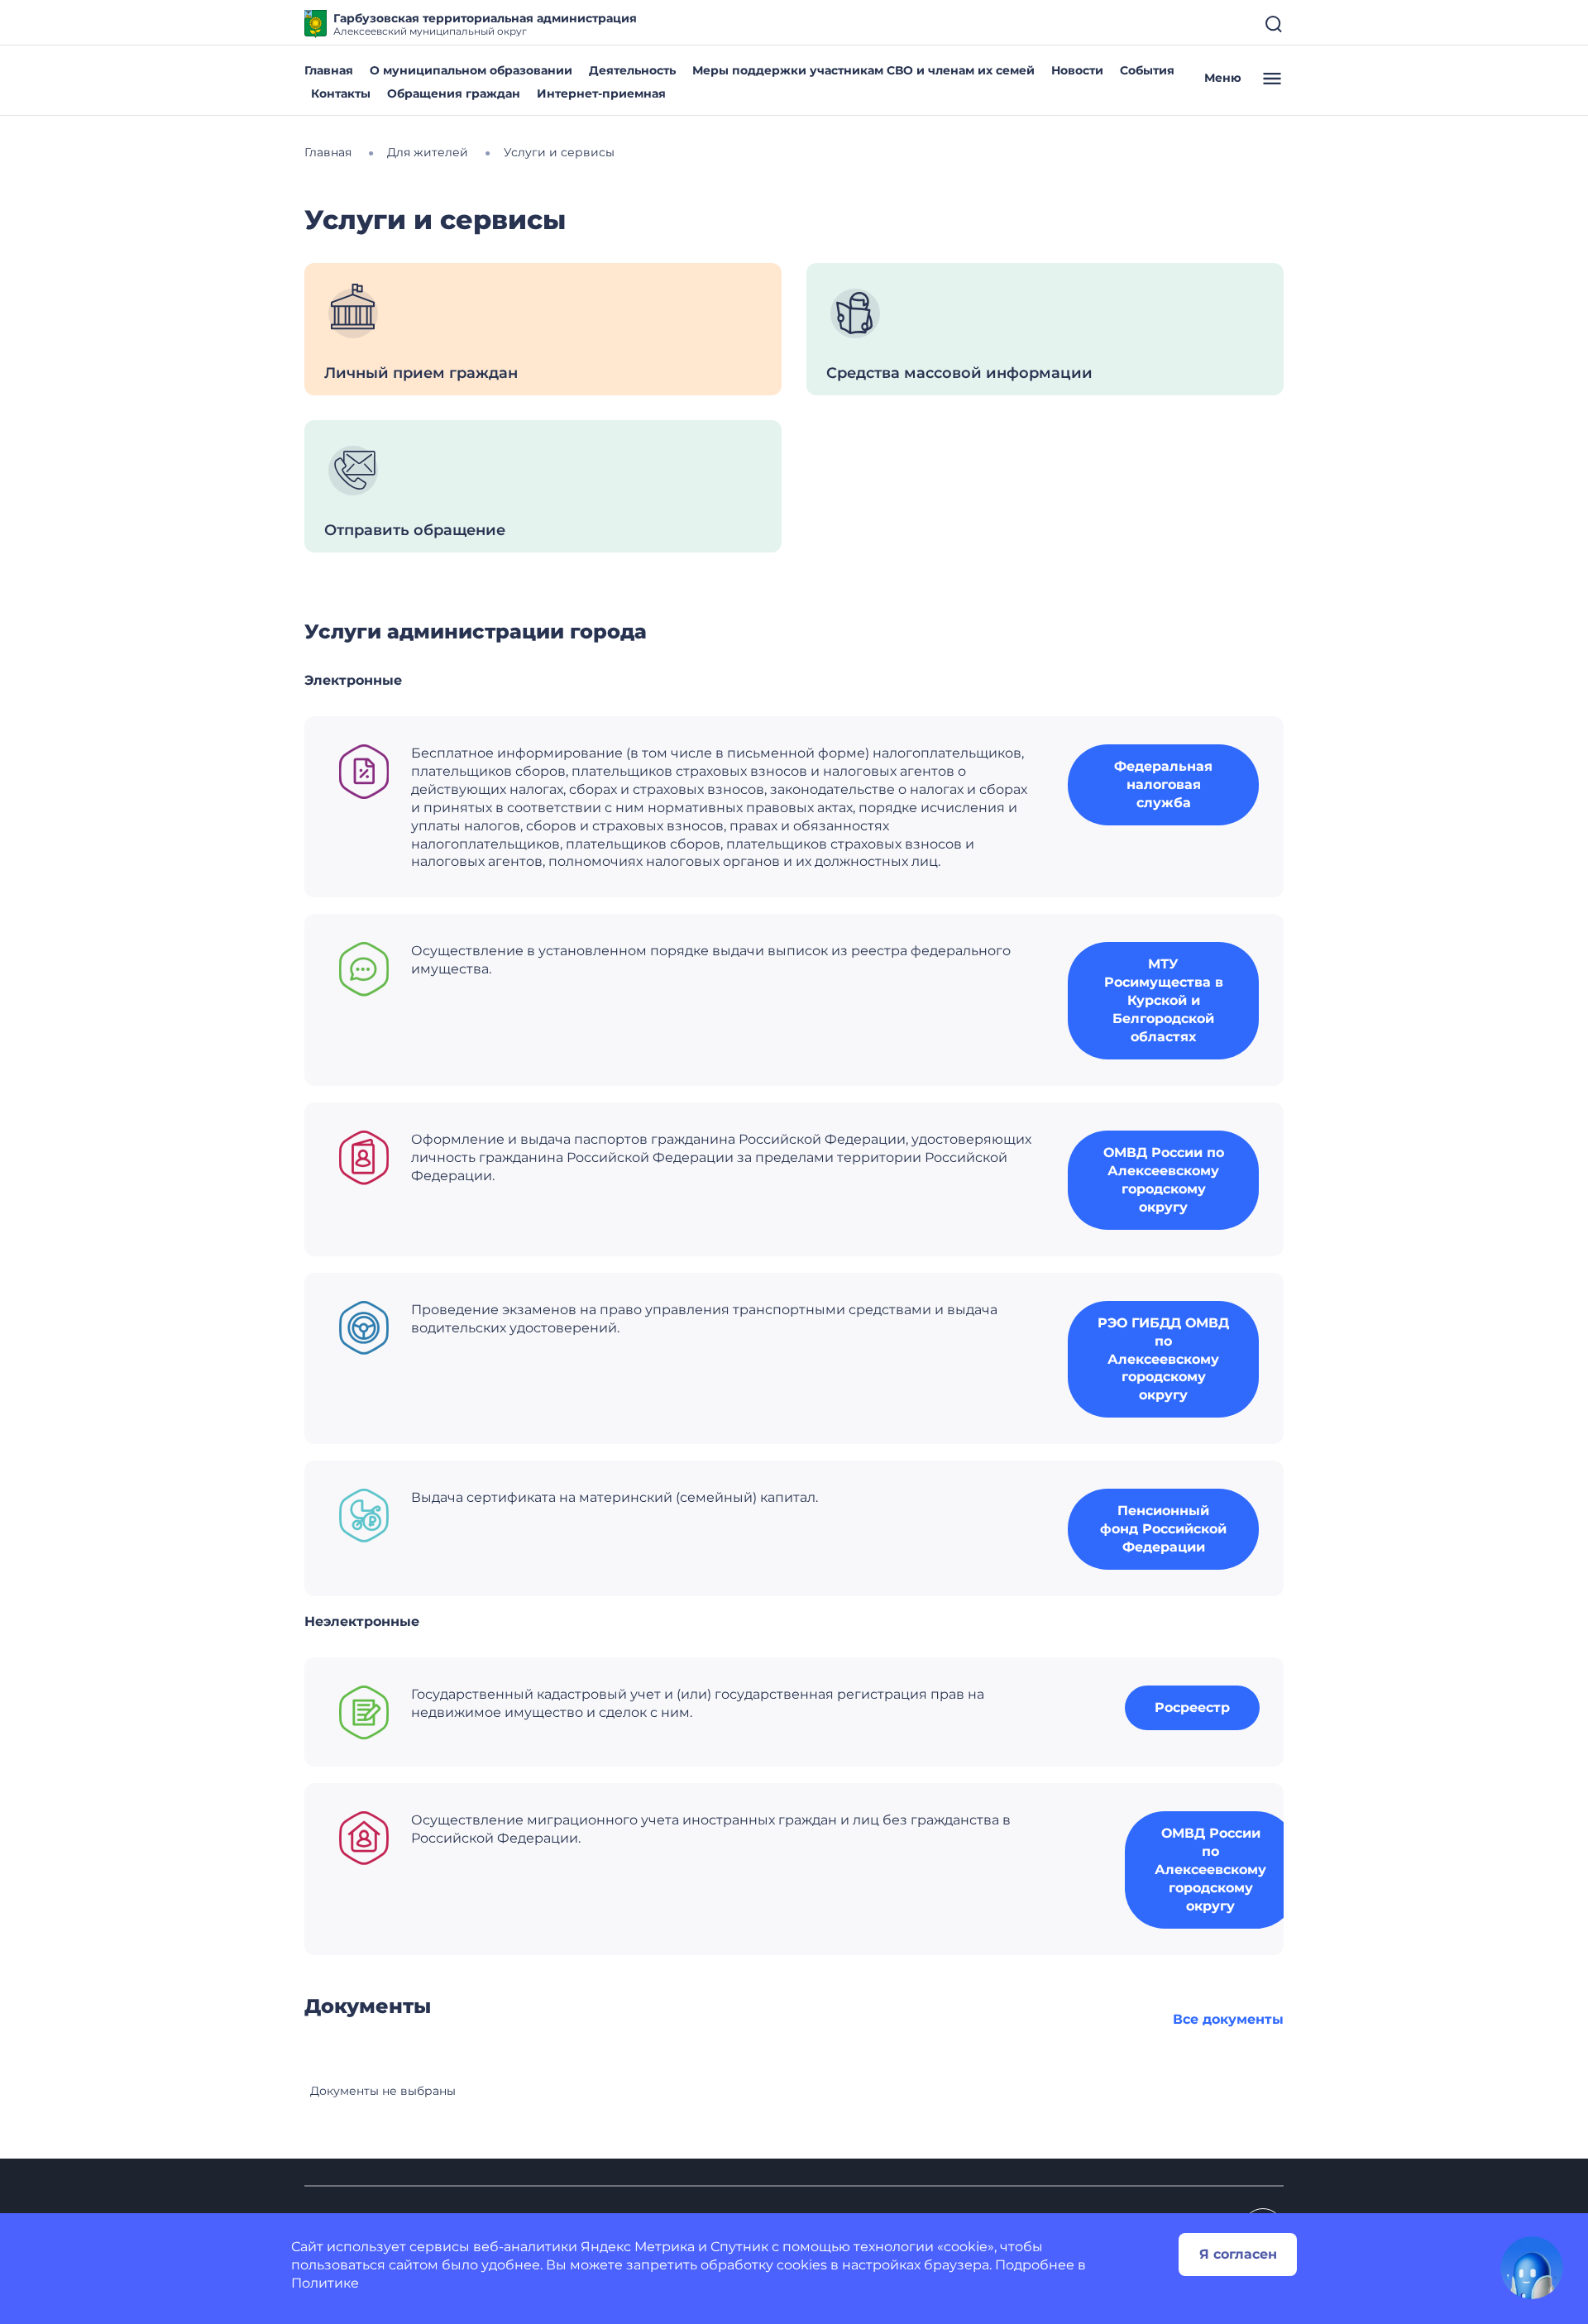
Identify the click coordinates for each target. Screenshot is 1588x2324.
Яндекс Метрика (638, 2247)
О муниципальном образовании (471, 70)
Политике (325, 2283)
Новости (1077, 70)
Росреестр (1192, 1707)
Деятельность (632, 70)
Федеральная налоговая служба (1163, 784)
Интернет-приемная (601, 93)
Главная (329, 70)
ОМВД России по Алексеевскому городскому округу (1164, 1180)
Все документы (1228, 2019)
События (1147, 70)
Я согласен (1238, 2254)
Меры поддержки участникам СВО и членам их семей (863, 70)
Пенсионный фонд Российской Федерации (1163, 1529)
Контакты (341, 93)
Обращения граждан (454, 93)
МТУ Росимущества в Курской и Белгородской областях (1164, 1000)
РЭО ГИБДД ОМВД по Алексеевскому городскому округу (1163, 1359)
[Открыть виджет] (1532, 2268)
